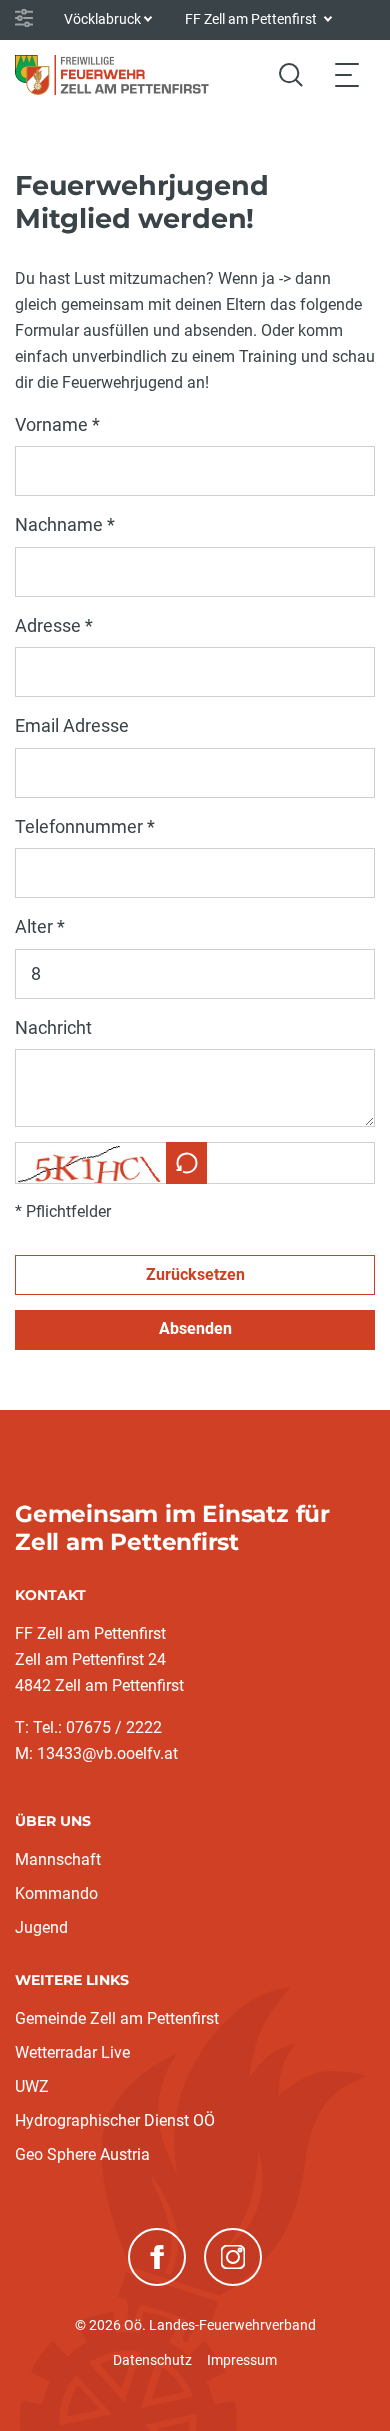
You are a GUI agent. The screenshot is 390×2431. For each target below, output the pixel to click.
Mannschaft (58, 1859)
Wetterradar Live (72, 2052)
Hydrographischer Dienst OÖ (115, 2120)
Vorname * (57, 424)
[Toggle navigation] (347, 74)
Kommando (56, 1893)
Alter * (40, 926)
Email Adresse (72, 725)
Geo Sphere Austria (82, 2154)
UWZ (32, 2086)
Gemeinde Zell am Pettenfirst (117, 2018)
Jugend (41, 1927)
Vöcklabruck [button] (102, 19)
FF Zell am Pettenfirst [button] (252, 19)
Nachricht (53, 1027)
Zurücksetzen (195, 1274)
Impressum (242, 2360)
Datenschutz (152, 2360)
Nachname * (65, 524)
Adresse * (54, 625)
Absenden (195, 1328)
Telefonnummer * (85, 826)
